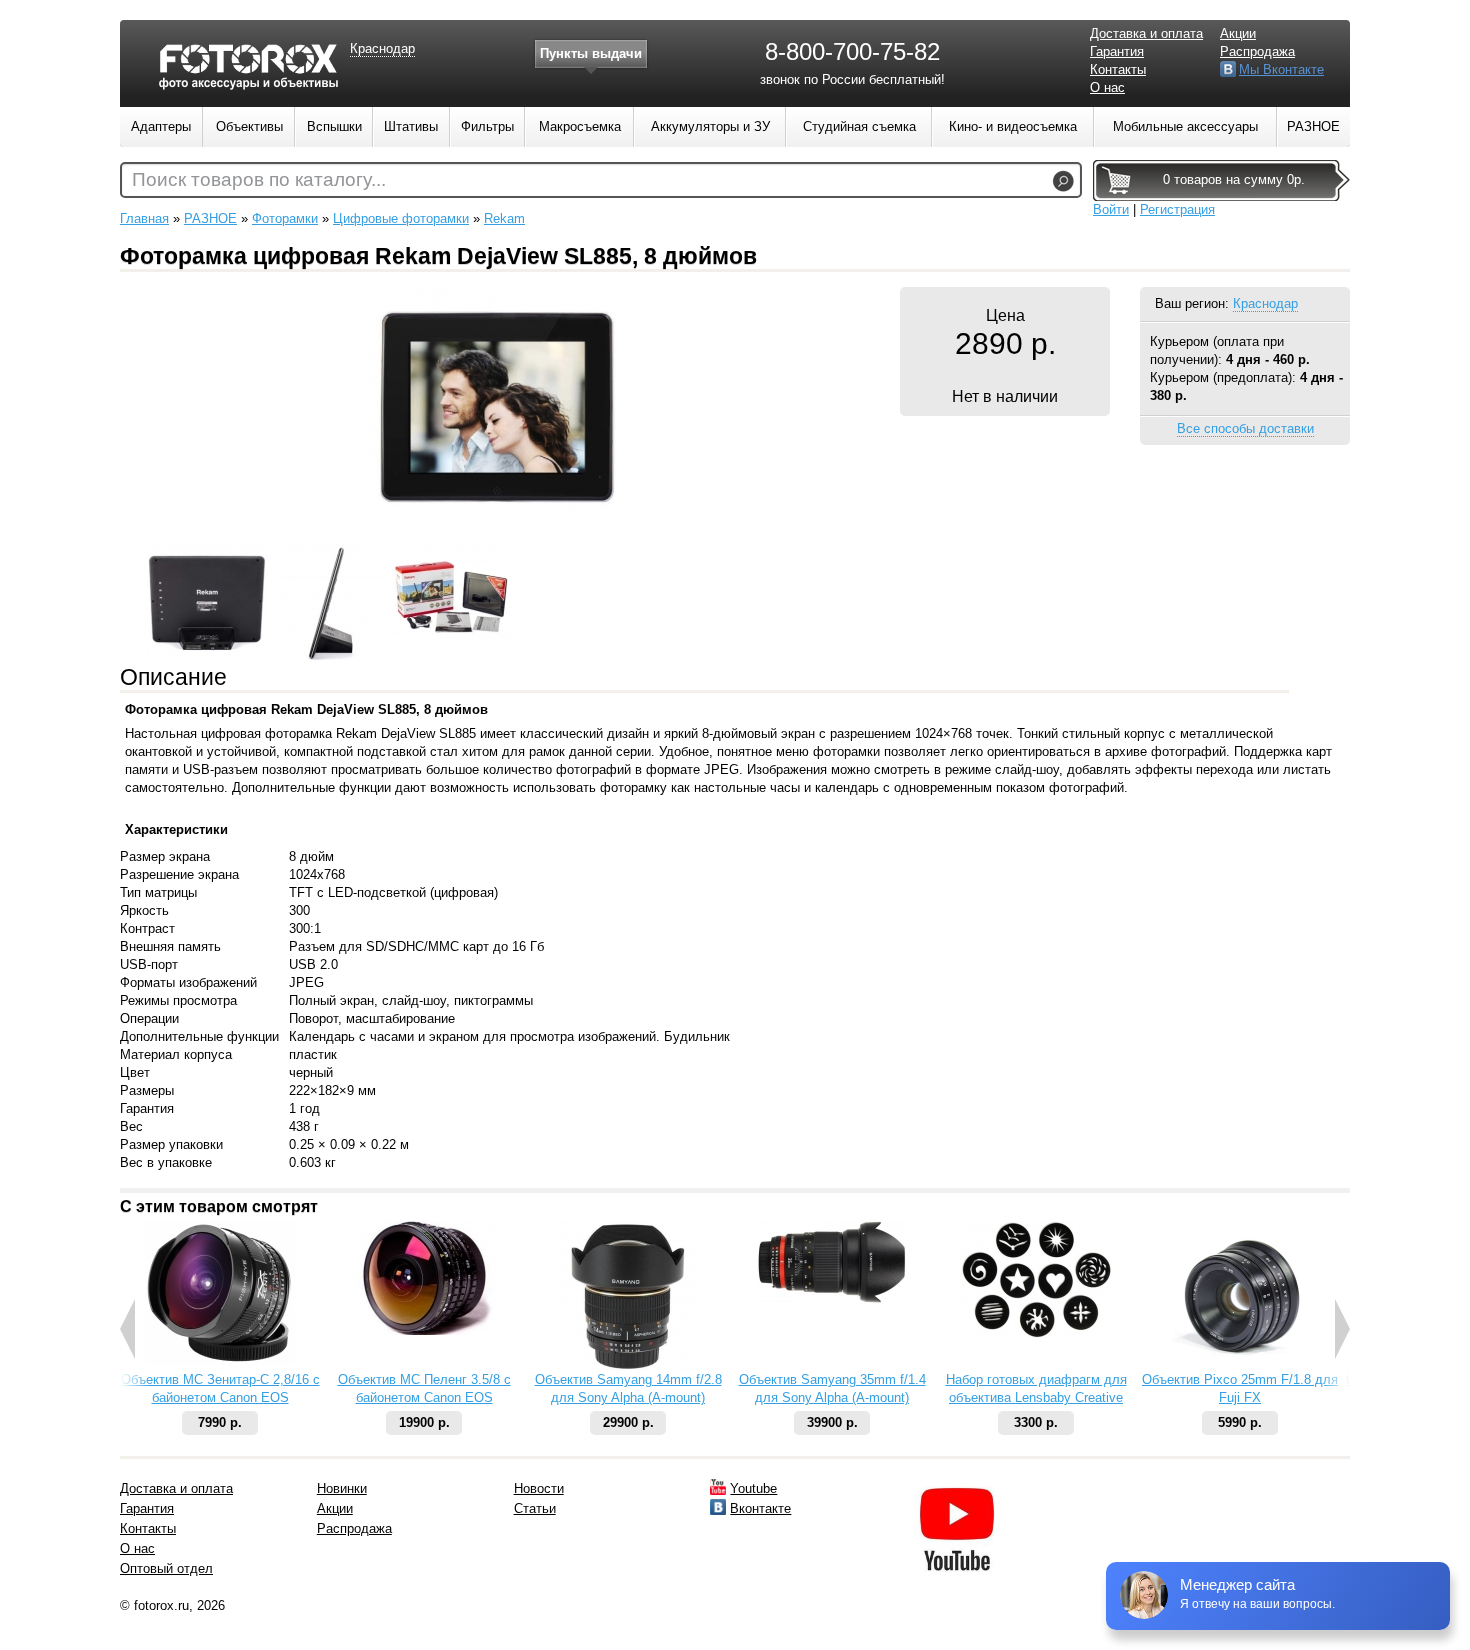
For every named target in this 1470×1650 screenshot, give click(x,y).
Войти (1111, 209)
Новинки (342, 1488)
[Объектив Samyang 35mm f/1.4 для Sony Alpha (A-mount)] (832, 1298)
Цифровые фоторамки (401, 218)
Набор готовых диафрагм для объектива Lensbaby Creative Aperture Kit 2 (1036, 1397)
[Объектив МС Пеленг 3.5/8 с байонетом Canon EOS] (424, 1330)
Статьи (535, 1508)
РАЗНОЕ (210, 218)
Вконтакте (760, 1508)
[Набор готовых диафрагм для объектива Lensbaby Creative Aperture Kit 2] (1036, 1333)
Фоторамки (285, 218)
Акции (1238, 33)
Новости (539, 1488)
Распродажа (1257, 51)
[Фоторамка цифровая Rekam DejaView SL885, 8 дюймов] (495, 532)
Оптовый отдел (166, 1568)
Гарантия (1117, 51)
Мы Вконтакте (1281, 69)
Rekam (504, 218)
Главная (144, 218)
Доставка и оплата (1146, 33)
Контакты (1118, 69)
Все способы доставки (1245, 428)
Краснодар (1265, 303)
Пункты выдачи (591, 53)
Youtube (753, 1488)
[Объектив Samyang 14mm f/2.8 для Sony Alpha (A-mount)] (628, 1366)
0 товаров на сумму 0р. (1234, 179)
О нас (1107, 87)
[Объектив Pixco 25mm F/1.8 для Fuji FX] (1240, 1366)
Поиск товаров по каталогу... (259, 179)
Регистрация (1177, 209)
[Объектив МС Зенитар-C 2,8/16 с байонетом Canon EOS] (220, 1360)
